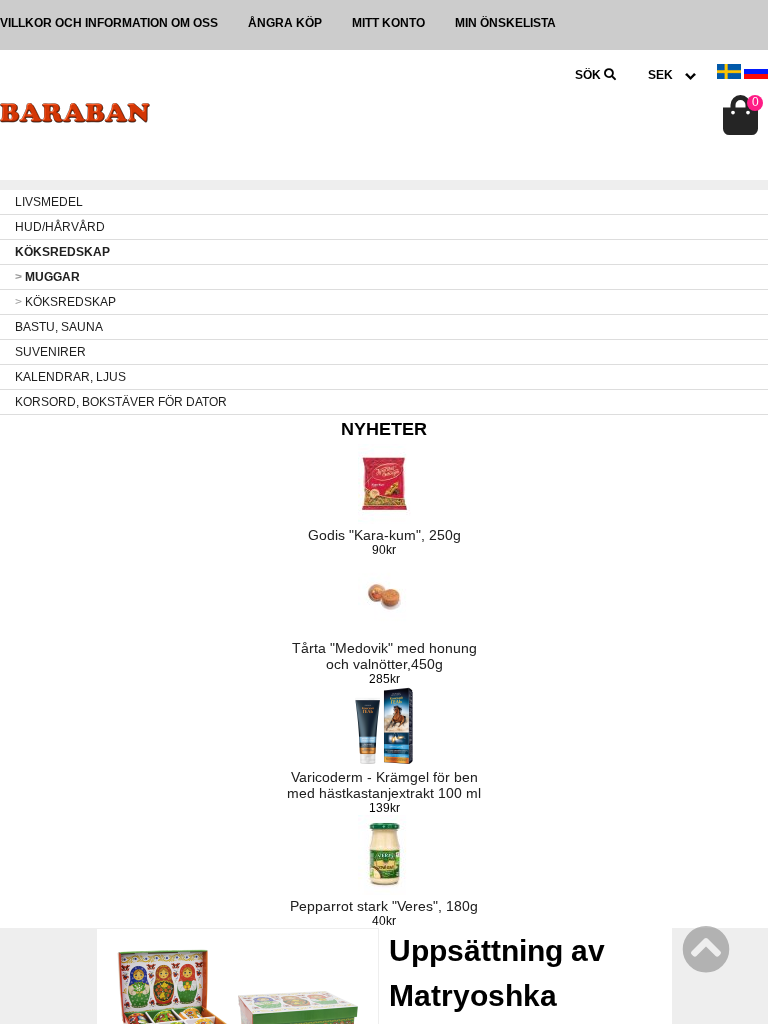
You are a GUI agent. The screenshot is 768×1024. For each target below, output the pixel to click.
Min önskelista (505, 23)
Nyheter (384, 429)
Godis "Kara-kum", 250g (384, 535)
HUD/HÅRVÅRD (60, 227)
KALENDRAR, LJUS (70, 377)
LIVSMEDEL (49, 202)
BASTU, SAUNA (59, 327)
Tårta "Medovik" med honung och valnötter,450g (384, 656)
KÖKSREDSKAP (62, 252)
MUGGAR (47, 277)
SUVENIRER (50, 352)
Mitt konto (388, 23)
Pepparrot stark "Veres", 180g (384, 906)
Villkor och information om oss (109, 23)
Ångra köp (285, 23)
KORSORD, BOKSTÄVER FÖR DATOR (121, 402)
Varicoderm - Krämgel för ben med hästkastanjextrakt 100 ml (384, 785)
